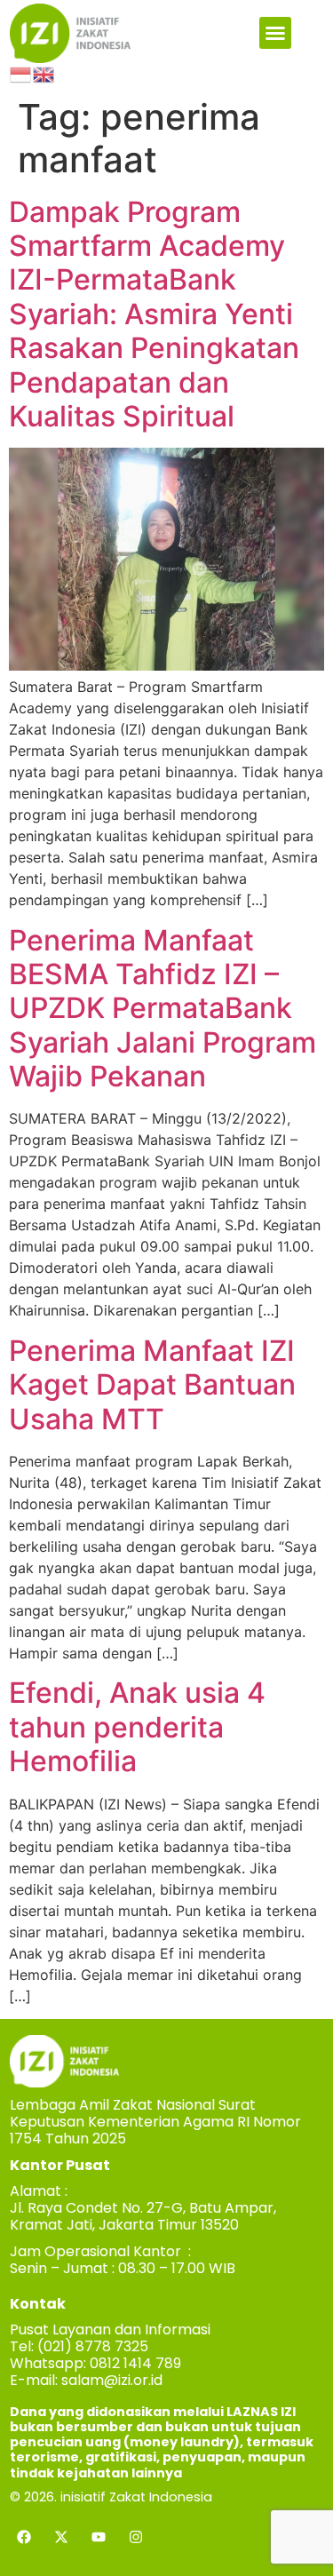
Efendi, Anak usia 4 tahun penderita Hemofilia (137, 1727)
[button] (275, 33)
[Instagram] (136, 2537)
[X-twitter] (61, 2537)
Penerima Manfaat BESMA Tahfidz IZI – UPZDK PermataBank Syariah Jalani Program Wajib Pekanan (163, 1009)
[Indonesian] (21, 74)
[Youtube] (99, 2537)
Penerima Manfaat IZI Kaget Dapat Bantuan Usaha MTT (152, 1385)
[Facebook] (24, 2537)
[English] (44, 74)
